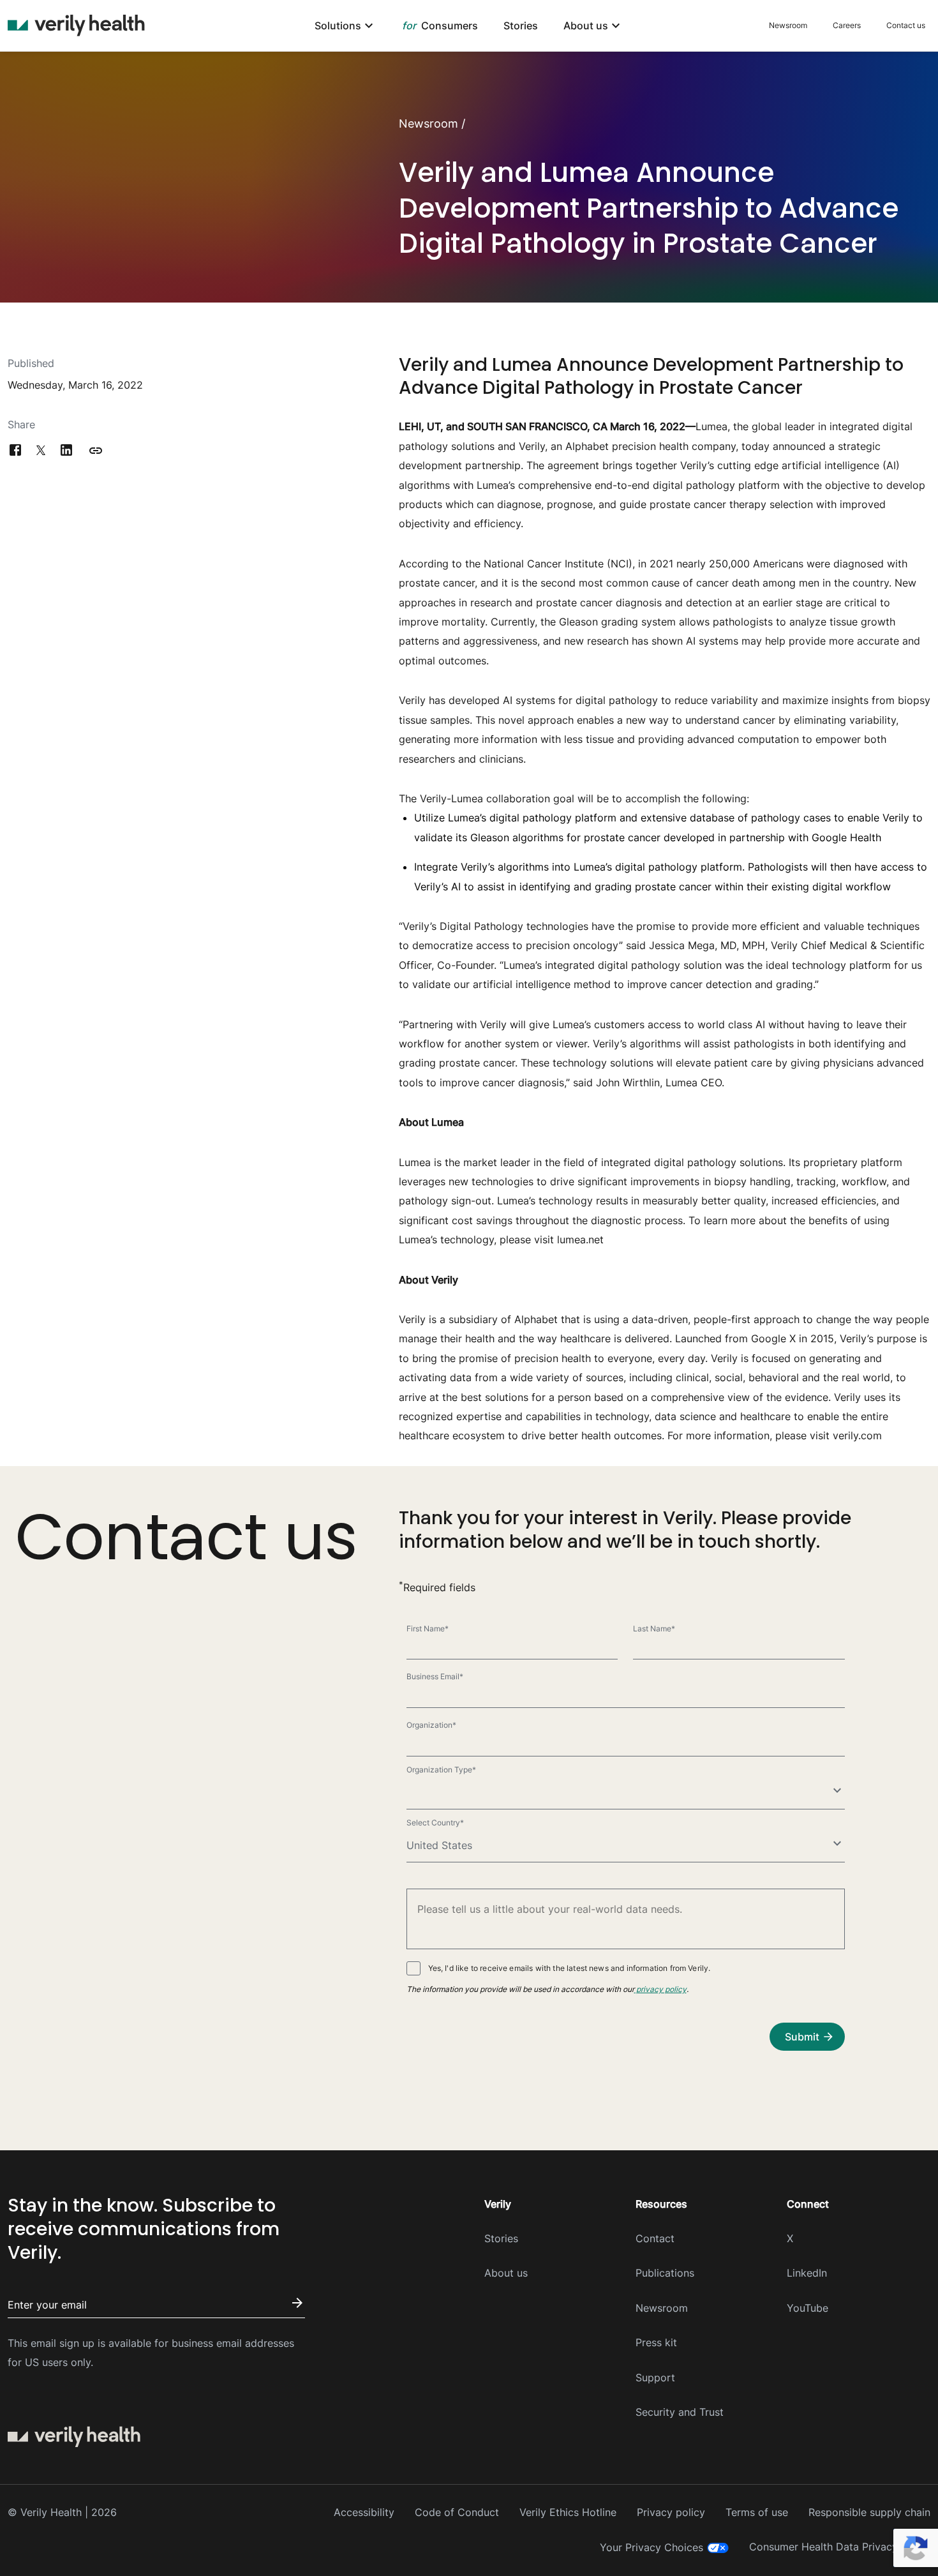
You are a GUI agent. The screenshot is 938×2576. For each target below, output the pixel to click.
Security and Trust (680, 2412)
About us (506, 2273)
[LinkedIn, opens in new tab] (66, 451)
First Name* (428, 1629)
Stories (501, 2238)
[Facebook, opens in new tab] (15, 451)
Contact (655, 2238)
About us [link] (586, 26)
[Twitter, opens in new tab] (41, 451)
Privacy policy (671, 2512)
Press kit (656, 2342)
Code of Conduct (457, 2512)
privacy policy (660, 1989)
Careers (847, 25)
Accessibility (364, 2512)
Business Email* (435, 1676)
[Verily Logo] (76, 26)
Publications (665, 2273)
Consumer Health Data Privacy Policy (840, 2547)
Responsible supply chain (869, 2512)
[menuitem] (346, 26)
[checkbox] (413, 1968)
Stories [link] (521, 26)
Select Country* (435, 1823)
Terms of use (757, 2512)
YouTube (808, 2308)
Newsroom (788, 25)
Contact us (906, 25)
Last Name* (654, 1629)
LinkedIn (807, 2273)
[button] (96, 451)
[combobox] (626, 1793)
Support (655, 2378)
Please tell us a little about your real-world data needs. (513, 1910)
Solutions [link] (338, 26)
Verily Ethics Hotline (568, 2512)
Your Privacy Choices (651, 2547)
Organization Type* (441, 1770)
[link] (440, 26)
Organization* (431, 1725)
